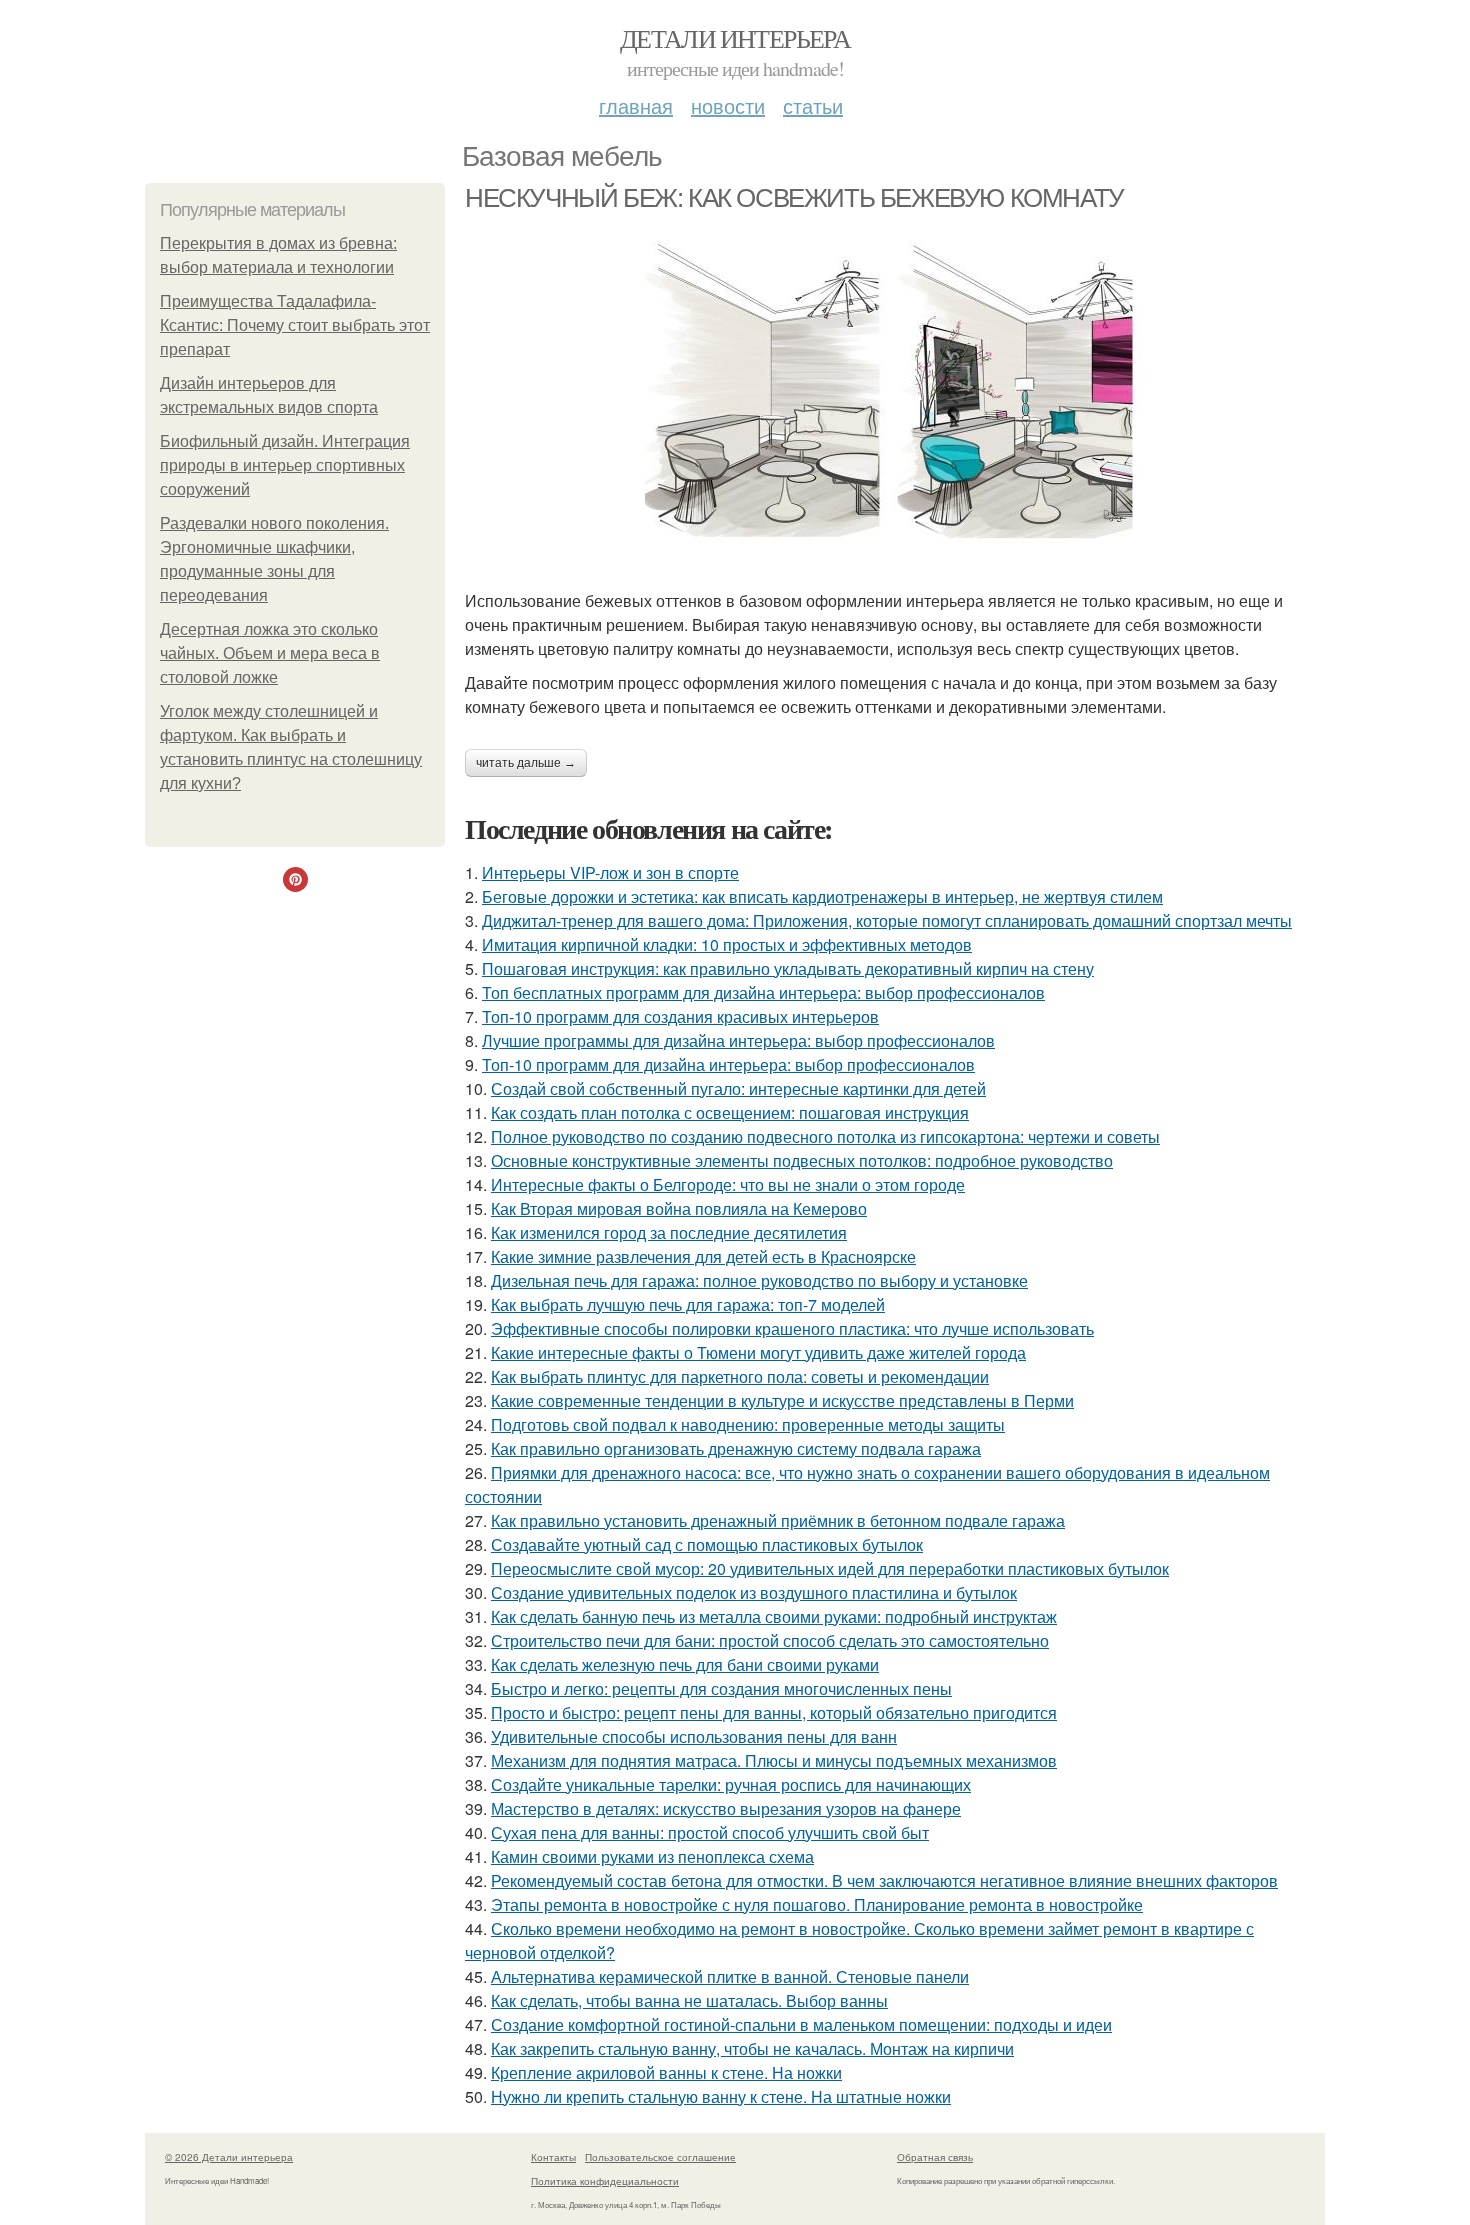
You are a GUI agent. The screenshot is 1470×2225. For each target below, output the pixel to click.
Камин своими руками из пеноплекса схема (652, 1856)
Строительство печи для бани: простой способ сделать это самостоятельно (770, 1640)
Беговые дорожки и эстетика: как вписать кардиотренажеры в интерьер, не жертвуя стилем (822, 896)
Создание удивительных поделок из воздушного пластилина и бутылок (754, 1592)
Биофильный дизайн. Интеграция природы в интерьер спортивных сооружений (285, 465)
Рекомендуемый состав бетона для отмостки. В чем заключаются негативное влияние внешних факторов (884, 1880)
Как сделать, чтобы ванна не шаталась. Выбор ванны (689, 2000)
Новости (728, 105)
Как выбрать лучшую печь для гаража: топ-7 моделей (688, 1304)
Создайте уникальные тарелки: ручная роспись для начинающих (731, 1784)
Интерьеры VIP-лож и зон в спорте (610, 872)
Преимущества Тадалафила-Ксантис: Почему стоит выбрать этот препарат (295, 325)
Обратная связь (935, 2157)
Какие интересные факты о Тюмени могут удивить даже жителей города (758, 1352)
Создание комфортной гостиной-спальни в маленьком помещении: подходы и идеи (801, 2024)
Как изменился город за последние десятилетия (669, 1232)
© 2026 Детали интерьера (229, 2157)
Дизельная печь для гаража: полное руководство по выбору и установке (759, 1280)
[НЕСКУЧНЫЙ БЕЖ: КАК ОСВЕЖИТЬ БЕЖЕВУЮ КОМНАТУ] (895, 391)
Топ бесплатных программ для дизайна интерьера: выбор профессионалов (763, 992)
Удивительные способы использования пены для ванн (694, 1736)
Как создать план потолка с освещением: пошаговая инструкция (730, 1112)
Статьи (813, 105)
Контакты (553, 2157)
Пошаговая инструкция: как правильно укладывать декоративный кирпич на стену (788, 968)
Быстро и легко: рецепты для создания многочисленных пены (721, 1688)
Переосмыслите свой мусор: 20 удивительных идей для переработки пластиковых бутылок (830, 1568)
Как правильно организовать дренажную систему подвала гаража (736, 1448)
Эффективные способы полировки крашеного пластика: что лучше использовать (792, 1328)
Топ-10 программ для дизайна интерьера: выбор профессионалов (728, 1064)
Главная (636, 105)
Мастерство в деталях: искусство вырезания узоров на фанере (726, 1808)
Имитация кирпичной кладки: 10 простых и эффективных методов (727, 944)
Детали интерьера (735, 38)
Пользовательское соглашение (660, 2157)
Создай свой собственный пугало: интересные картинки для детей (738, 1088)
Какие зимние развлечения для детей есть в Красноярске (703, 1256)
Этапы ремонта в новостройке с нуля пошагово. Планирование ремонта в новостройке (817, 1904)
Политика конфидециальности (605, 2181)
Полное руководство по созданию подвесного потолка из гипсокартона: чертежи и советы (825, 1136)
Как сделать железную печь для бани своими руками (685, 1664)
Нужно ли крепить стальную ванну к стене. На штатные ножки (721, 2096)
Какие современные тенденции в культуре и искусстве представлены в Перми (782, 1400)
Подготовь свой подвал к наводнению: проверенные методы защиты (748, 1424)
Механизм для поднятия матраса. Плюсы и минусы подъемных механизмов (774, 1760)
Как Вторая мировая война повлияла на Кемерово (679, 1208)
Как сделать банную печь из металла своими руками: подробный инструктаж (774, 1616)
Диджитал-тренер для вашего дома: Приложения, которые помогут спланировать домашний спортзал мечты (887, 920)
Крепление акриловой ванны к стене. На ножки (666, 2072)
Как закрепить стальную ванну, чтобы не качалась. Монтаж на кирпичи (752, 2048)
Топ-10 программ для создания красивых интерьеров (680, 1016)
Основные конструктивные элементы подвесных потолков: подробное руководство (802, 1160)
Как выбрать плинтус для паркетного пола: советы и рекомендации (740, 1376)
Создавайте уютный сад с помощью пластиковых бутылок (707, 1544)
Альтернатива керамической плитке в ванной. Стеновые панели (730, 1976)
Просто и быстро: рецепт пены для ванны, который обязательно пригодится (774, 1712)
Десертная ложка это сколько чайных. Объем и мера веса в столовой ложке (270, 653)
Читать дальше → (526, 763)
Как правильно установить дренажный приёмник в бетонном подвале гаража (778, 1520)
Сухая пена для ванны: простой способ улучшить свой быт (710, 1832)
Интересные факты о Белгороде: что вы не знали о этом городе (728, 1184)
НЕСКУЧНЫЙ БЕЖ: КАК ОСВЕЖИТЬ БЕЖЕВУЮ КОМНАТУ (794, 198)
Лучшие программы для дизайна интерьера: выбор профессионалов (738, 1040)
